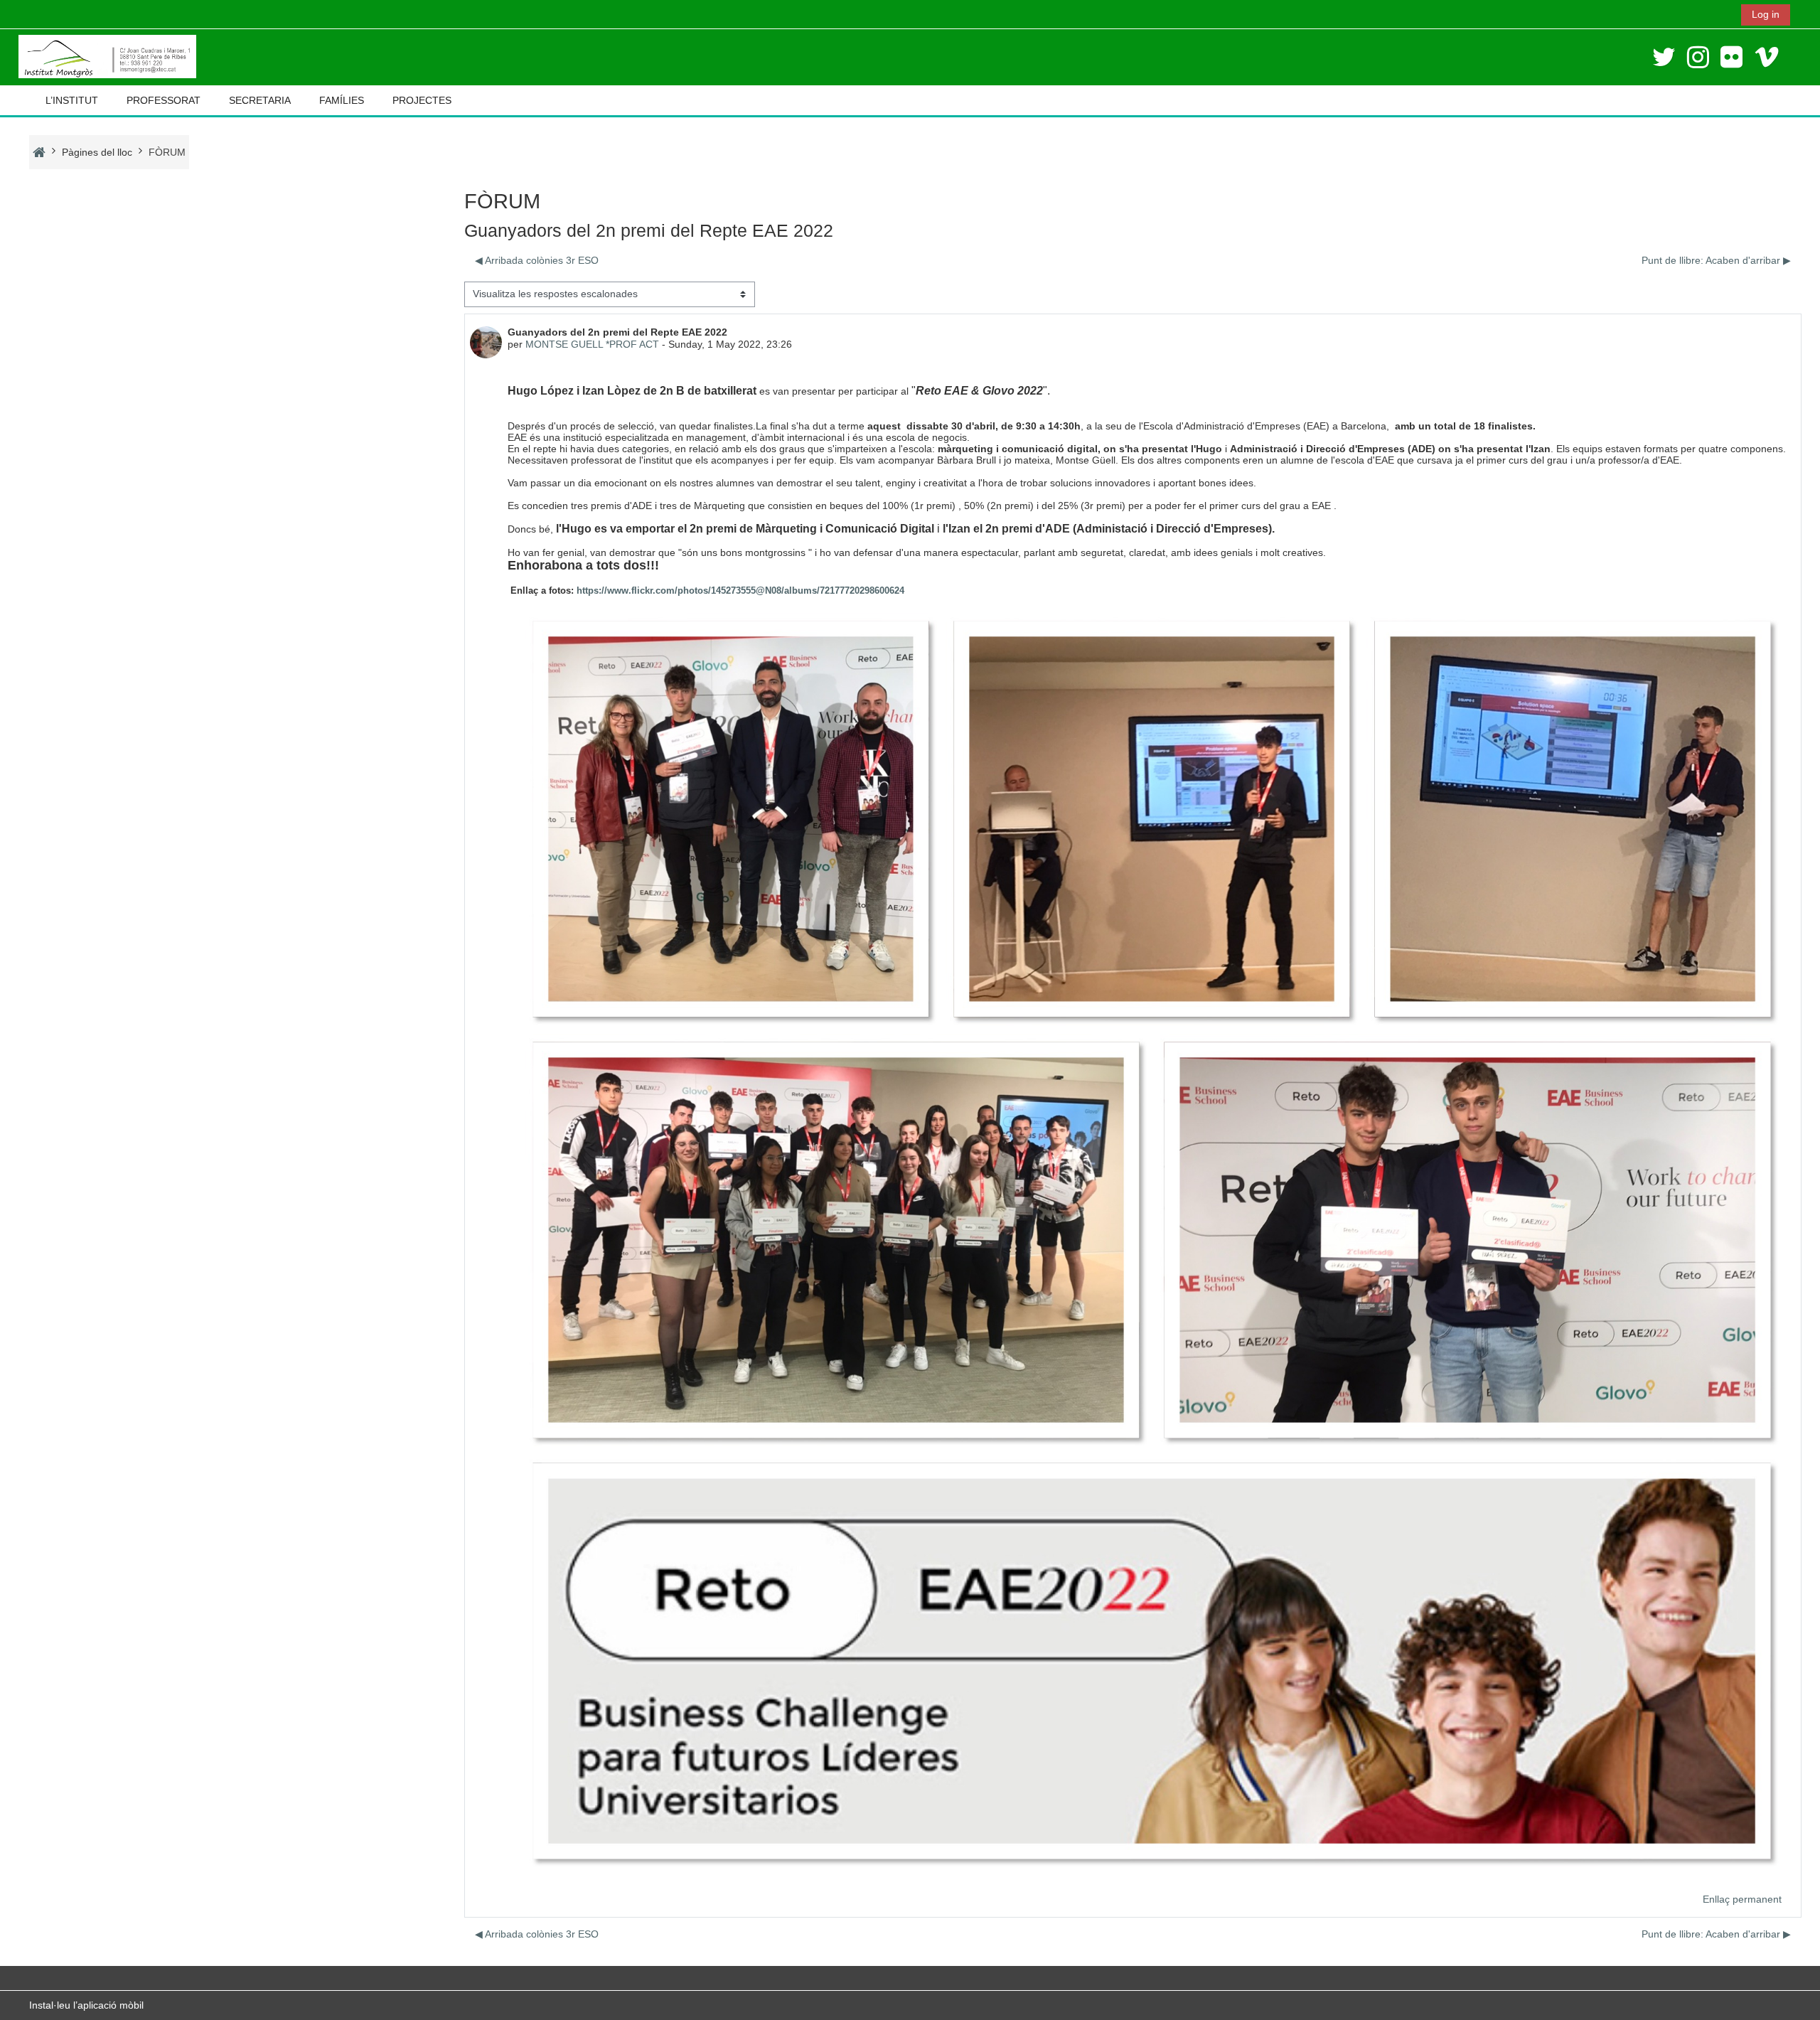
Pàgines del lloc (97, 152)
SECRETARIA (260, 100)
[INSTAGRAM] (1698, 57)
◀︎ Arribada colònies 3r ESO (537, 260)
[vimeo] (1767, 57)
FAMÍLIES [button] (342, 100)
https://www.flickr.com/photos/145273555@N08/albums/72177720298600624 (739, 590)
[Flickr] (1731, 57)
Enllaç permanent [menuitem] (1742, 1899)
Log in (1766, 14)
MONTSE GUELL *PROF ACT (592, 344)
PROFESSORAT (164, 100)
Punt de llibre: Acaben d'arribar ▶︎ (1716, 260)
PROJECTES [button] (422, 100)
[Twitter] (1664, 57)
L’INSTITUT (72, 100)
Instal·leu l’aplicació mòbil (86, 2005)
